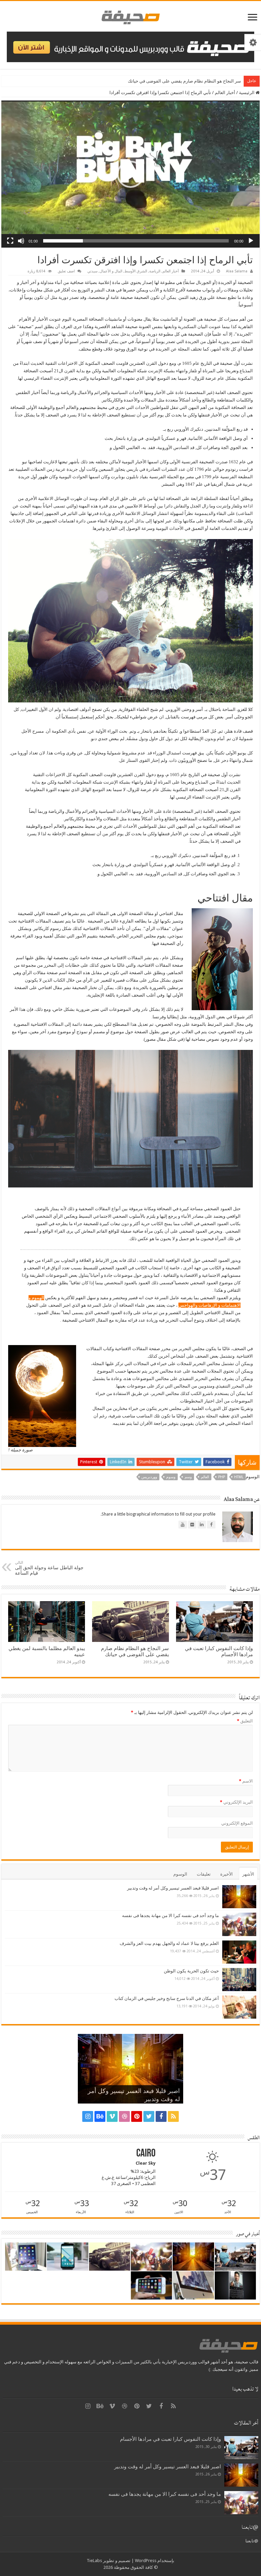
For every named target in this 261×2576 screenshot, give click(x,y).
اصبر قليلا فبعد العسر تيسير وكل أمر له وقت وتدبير (173, 1888)
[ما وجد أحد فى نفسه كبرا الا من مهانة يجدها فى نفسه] (239, 1924)
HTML (239, 1477)
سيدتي (92, 271)
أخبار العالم (225, 93)
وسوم (171, 1477)
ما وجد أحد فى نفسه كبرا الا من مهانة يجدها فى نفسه (170, 1916)
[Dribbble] (124, 2116)
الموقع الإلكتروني (237, 1823)
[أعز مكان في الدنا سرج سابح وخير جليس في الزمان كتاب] (239, 2007)
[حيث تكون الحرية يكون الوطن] (239, 1980)
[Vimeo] (112, 2116)
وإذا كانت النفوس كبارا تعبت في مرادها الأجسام (170, 2439)
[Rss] (173, 2116)
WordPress (146, 2561)
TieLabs (94, 2561)
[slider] (136, 241)
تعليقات (204, 1874)
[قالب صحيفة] (131, 16)
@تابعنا (250, 2527)
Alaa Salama (237, 271)
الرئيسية (247, 93)
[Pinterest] (137, 2116)
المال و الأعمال (111, 271)
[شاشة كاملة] (10, 241)
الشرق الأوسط (136, 271)
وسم (188, 1477)
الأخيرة (227, 1874)
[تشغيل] (251, 241)
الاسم (246, 1781)
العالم (205, 1477)
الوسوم (180, 1874)
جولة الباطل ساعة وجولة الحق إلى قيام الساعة (49, 1568)
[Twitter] (149, 2116)
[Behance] (100, 2116)
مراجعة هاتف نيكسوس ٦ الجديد (212, 81)
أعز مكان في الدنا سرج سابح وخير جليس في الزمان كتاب (167, 1998)
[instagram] (88, 2116)
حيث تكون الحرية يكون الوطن (191, 1971)
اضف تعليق (66, 271)
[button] (130, 174)
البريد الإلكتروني (236, 1802)
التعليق (245, 1721)
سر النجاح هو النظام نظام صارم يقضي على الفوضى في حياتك (135, 1651)
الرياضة (155, 271)
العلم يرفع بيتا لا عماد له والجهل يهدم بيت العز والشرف (169, 1943)
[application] (130, 174)
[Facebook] (161, 2116)
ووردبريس (149, 1477)
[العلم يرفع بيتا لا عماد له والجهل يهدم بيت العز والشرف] (239, 1952)
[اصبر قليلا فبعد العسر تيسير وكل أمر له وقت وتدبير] (239, 1897)
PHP (222, 1477)
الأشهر (248, 1874)
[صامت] (21, 241)
